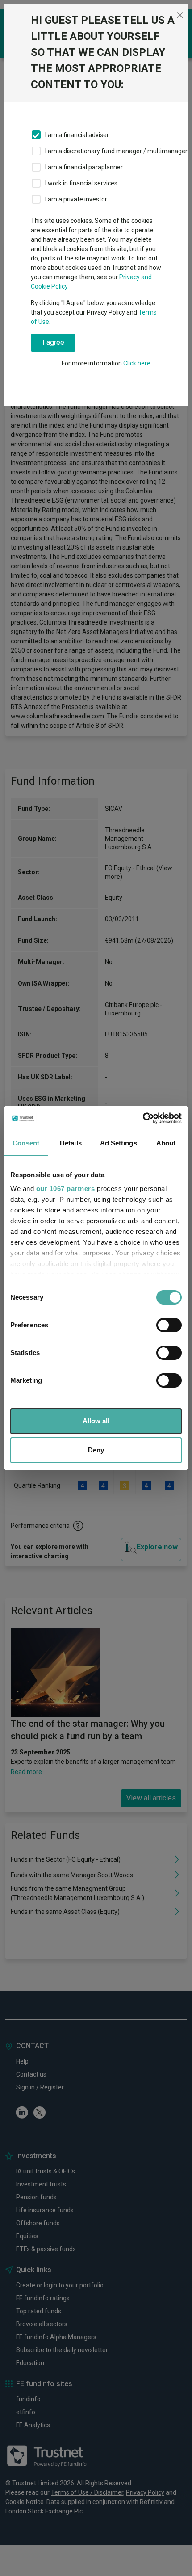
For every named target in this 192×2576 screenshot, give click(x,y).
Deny (96, 1450)
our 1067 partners (66, 1189)
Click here (137, 363)
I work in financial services (81, 183)
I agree (53, 342)
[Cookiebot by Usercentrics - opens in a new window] (143, 1118)
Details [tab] (71, 1143)
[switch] (169, 1325)
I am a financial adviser (77, 135)
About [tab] (166, 1143)
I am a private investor (76, 199)
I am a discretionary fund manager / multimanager (116, 151)
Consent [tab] (26, 1143)
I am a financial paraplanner (84, 167)
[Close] (180, 15)
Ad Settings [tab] (119, 1143)
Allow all (96, 1421)
